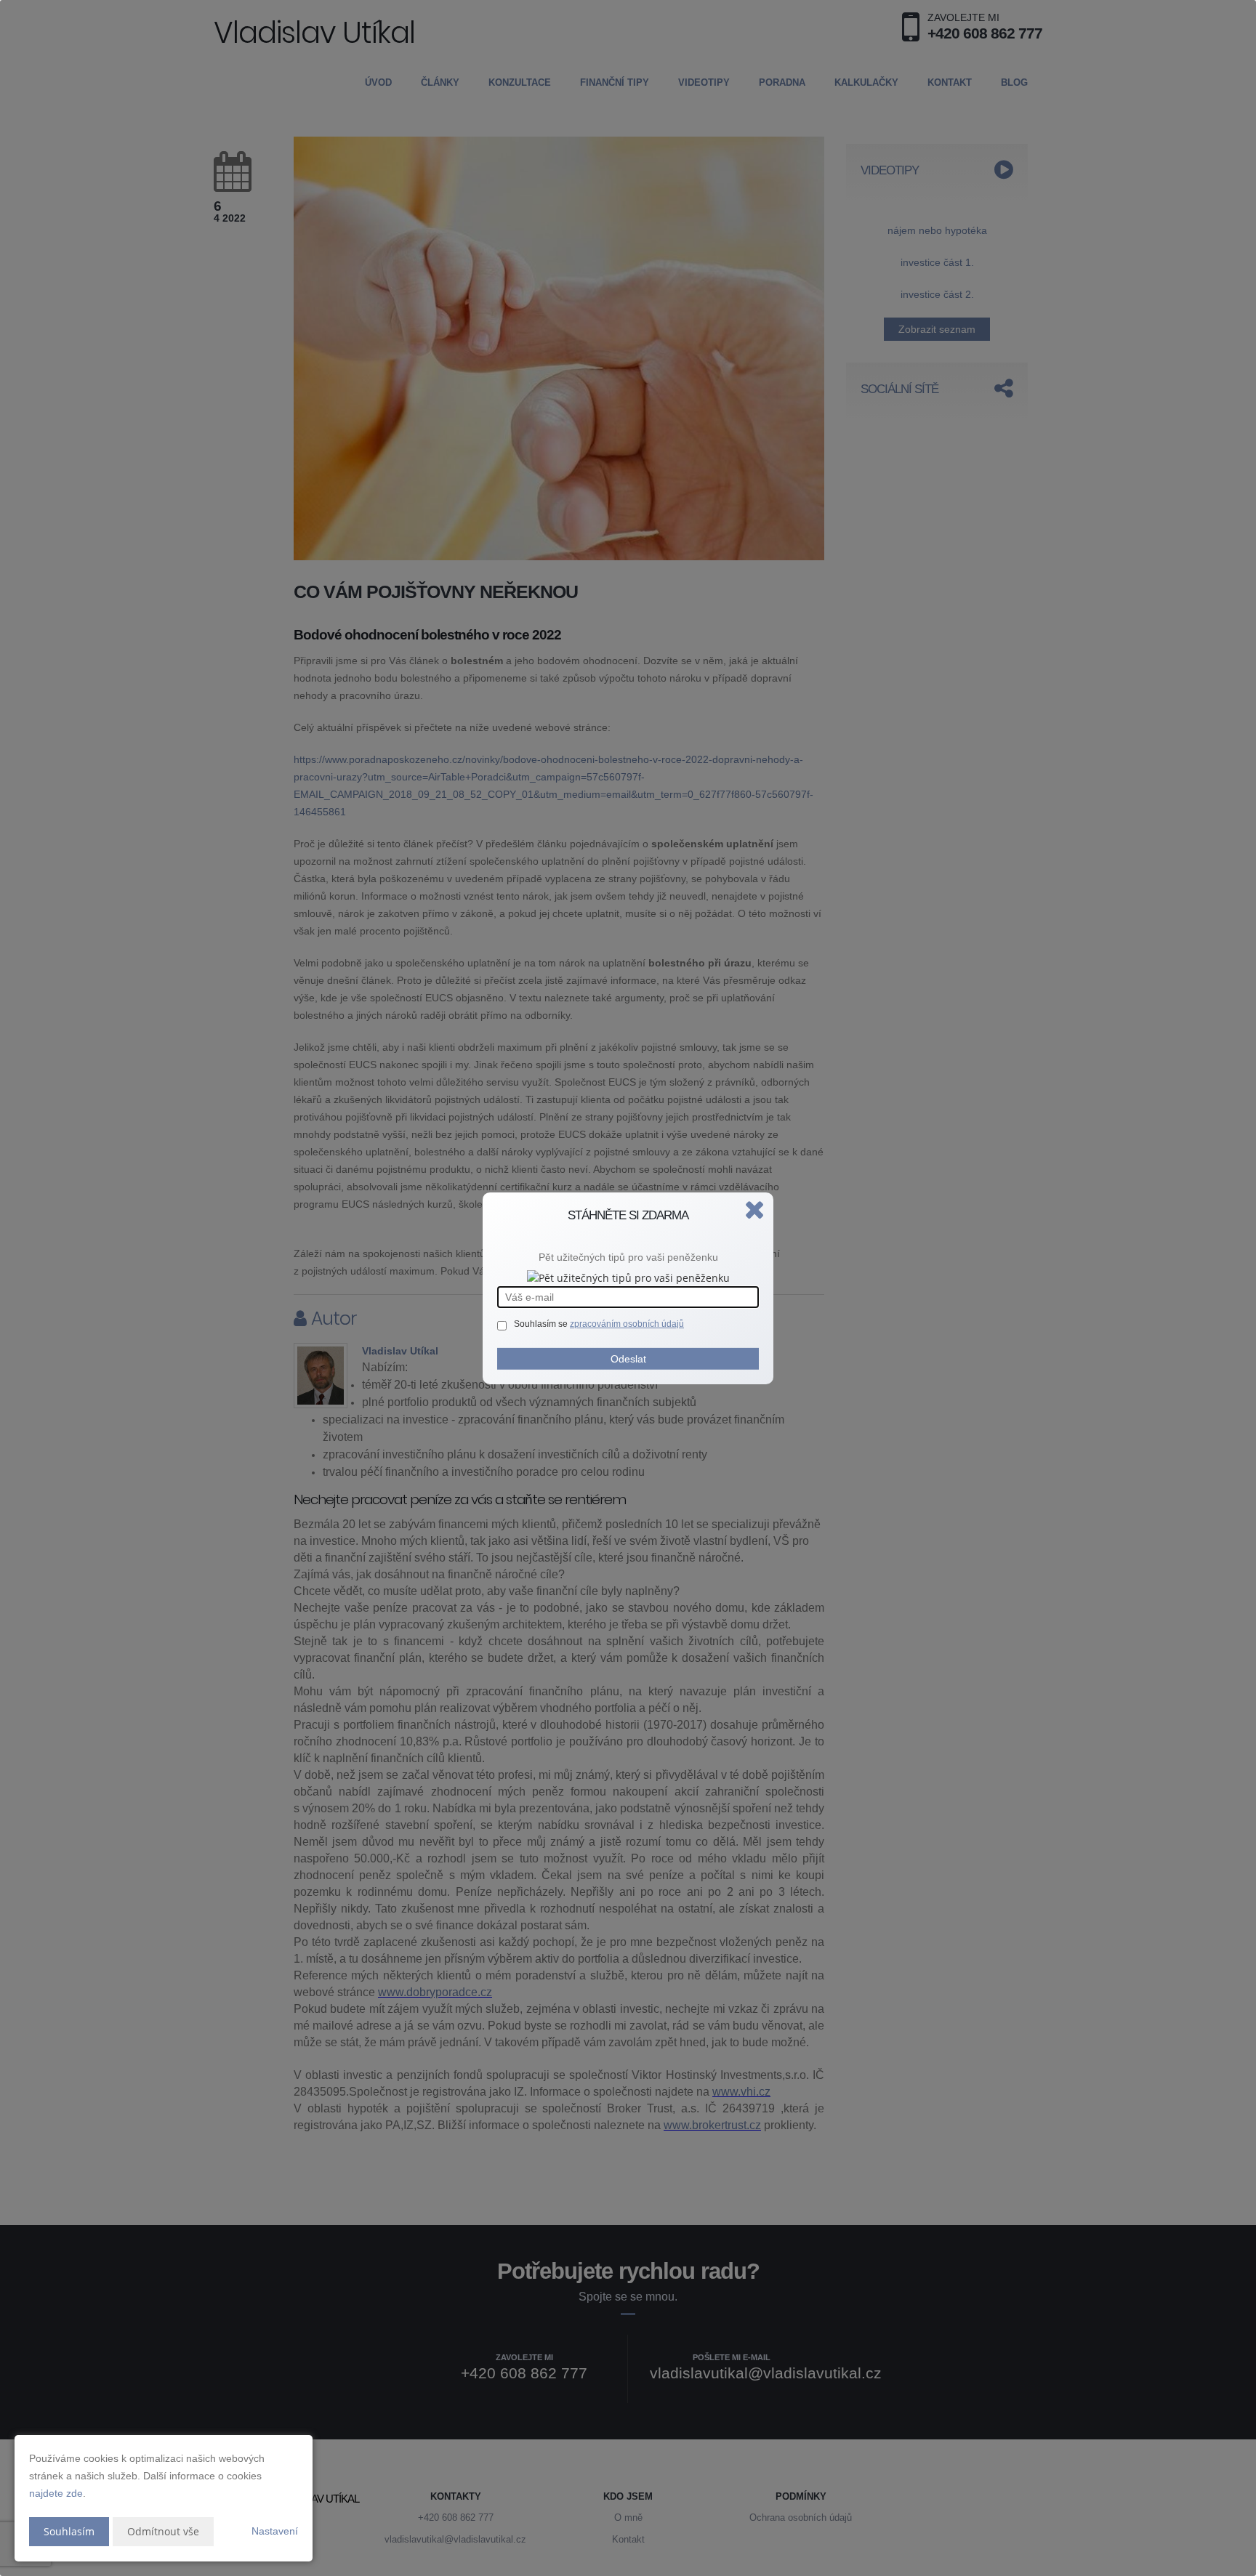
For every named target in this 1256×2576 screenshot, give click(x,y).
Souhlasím (69, 2531)
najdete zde (56, 2493)
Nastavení (275, 2531)
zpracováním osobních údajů (627, 1324)
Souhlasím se (542, 1324)
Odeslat (628, 1359)
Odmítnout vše (163, 2531)
